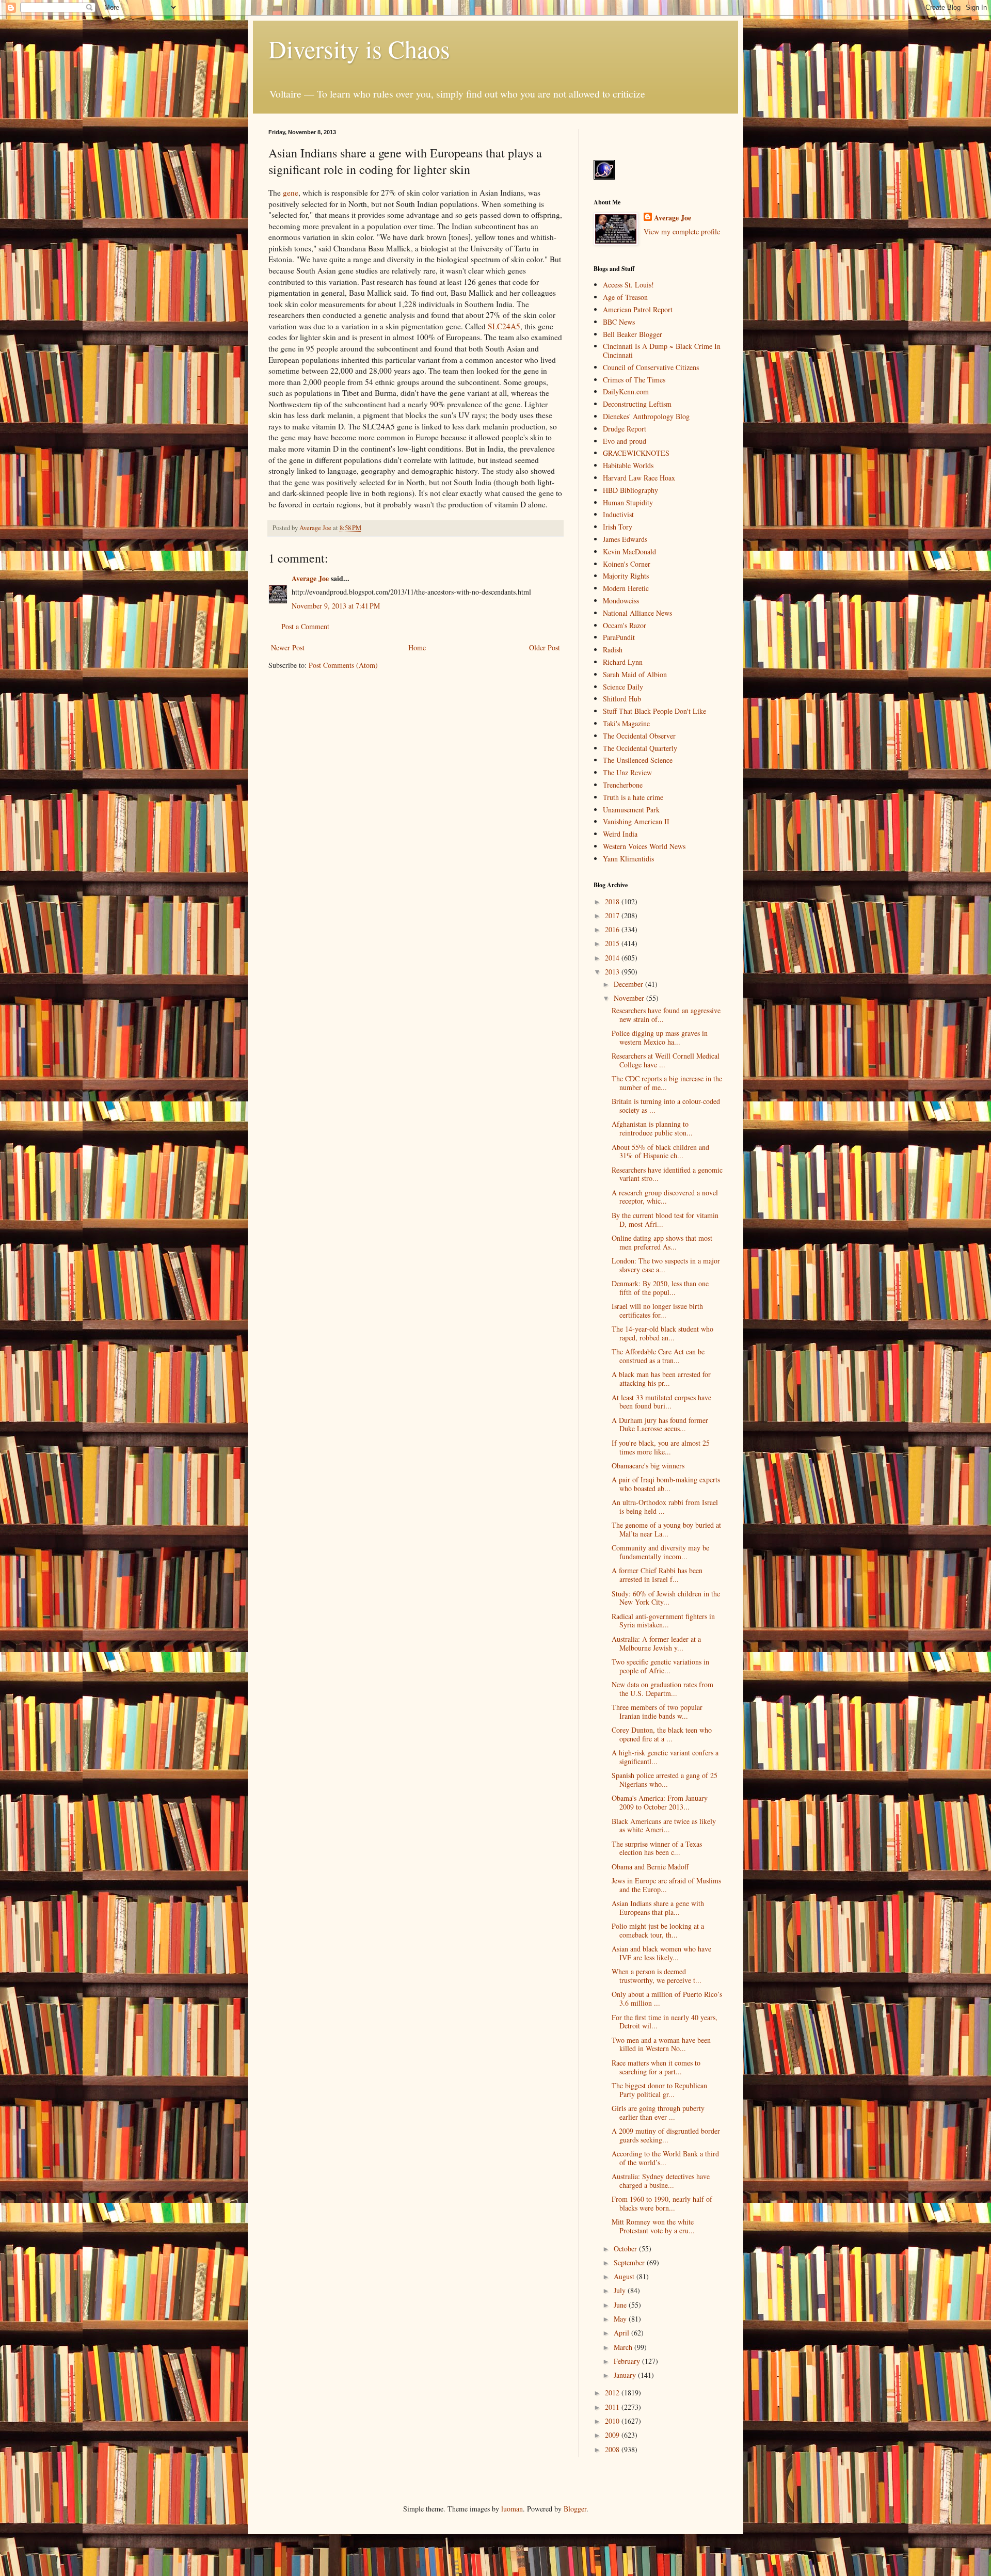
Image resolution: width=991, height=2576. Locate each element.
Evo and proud (625, 441)
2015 (613, 943)
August (625, 2276)
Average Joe (310, 578)
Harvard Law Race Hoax (639, 478)
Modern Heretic (626, 588)
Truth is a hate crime (633, 797)
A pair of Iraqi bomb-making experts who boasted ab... (666, 1484)
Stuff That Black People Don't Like (654, 711)
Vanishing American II (636, 821)
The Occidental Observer (639, 736)
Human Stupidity (628, 502)
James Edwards (625, 539)
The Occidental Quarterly (640, 748)
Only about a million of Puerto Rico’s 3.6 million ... (667, 1998)
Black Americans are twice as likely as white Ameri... (664, 1826)
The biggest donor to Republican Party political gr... (659, 2090)
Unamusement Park (631, 810)
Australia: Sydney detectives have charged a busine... (661, 2181)
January (626, 2375)
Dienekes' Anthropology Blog (646, 416)
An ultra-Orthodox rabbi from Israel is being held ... (665, 1507)
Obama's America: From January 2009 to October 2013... (660, 1802)
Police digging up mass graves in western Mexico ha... (660, 1037)
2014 (613, 958)
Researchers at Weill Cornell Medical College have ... (666, 1060)
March (624, 2347)
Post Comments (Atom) (343, 665)
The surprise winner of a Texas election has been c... (657, 1848)
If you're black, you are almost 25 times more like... (661, 1447)
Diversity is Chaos (359, 49)
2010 (613, 2421)
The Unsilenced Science (638, 760)
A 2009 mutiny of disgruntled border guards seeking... (666, 2135)
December (629, 984)
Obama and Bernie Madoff (650, 1867)
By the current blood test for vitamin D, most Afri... (665, 1220)
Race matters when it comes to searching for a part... (656, 2067)
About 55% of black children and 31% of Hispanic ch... (660, 1151)
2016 (613, 929)
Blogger (575, 2509)
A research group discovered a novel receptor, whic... (665, 1197)
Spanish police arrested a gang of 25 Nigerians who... (665, 1780)
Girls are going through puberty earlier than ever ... (658, 2113)
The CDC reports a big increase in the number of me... (667, 1083)
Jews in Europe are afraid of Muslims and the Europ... (666, 1885)
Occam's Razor (625, 625)
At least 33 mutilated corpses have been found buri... (661, 1402)
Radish (613, 650)
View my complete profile (682, 231)
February (628, 2361)
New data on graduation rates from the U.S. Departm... (662, 1689)
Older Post (545, 647)
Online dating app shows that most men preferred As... (662, 1242)
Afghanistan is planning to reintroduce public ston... (652, 1128)
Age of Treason (625, 297)
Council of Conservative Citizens (651, 367)
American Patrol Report (638, 309)
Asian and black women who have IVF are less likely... (661, 1953)
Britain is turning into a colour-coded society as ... (666, 1106)
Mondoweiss (621, 601)
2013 (613, 972)
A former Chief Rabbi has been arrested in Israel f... (657, 1575)
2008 (613, 2449)
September (630, 2262)
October (626, 2249)
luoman (512, 2509)
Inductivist (618, 514)
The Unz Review (627, 772)
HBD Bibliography (630, 490)
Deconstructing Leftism (637, 404)
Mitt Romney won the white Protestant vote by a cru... (653, 2226)
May (621, 2319)
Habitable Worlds (628, 465)
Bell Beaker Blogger (633, 334)
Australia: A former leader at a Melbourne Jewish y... (656, 1643)
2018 (613, 901)
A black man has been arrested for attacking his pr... (661, 1379)
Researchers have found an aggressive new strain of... (666, 1015)
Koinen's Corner (627, 564)
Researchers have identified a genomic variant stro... (667, 1174)
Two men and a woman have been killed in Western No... (661, 2044)
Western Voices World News (644, 846)
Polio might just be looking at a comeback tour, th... (658, 1930)
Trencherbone (623, 785)
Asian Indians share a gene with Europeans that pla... (658, 1908)
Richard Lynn (623, 662)
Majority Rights (626, 576)
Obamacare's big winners (648, 1466)
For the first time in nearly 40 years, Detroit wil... (665, 2022)
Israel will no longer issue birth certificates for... (657, 1310)
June (621, 2305)
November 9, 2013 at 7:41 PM (336, 606)
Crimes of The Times (634, 380)
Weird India (620, 834)
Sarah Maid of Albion (635, 674)
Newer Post (288, 647)
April (622, 2333)
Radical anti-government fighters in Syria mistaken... (663, 1621)
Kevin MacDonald (629, 551)
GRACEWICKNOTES (636, 453)
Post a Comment (305, 626)
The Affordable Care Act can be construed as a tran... (658, 1356)
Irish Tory (618, 527)
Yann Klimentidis (628, 859)
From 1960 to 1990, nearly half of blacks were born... (662, 2203)
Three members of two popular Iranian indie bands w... (657, 1711)
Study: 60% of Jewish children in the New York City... (666, 1598)
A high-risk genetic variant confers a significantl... (665, 1757)
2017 (613, 915)
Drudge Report (625, 429)
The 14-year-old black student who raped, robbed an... (662, 1333)
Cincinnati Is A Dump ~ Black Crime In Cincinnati (662, 350)
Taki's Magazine (626, 723)
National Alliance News (637, 613)
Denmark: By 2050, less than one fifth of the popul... (660, 1288)
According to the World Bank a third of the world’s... (665, 2158)
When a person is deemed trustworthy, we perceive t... (657, 1976)
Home (417, 647)
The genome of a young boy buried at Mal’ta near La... (666, 1529)
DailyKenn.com (626, 391)
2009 (613, 2435)
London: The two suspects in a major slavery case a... (666, 1265)
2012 (613, 2393)
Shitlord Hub (622, 699)
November (630, 998)
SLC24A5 (504, 326)
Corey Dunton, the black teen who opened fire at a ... (662, 1734)
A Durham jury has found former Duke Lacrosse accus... (660, 1425)
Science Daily (623, 687)
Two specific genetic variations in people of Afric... (660, 1666)
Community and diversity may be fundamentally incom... (660, 1552)
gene (291, 193)
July (621, 2290)
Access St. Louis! (628, 285)
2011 (613, 2407)
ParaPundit (619, 637)
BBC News (619, 322)
